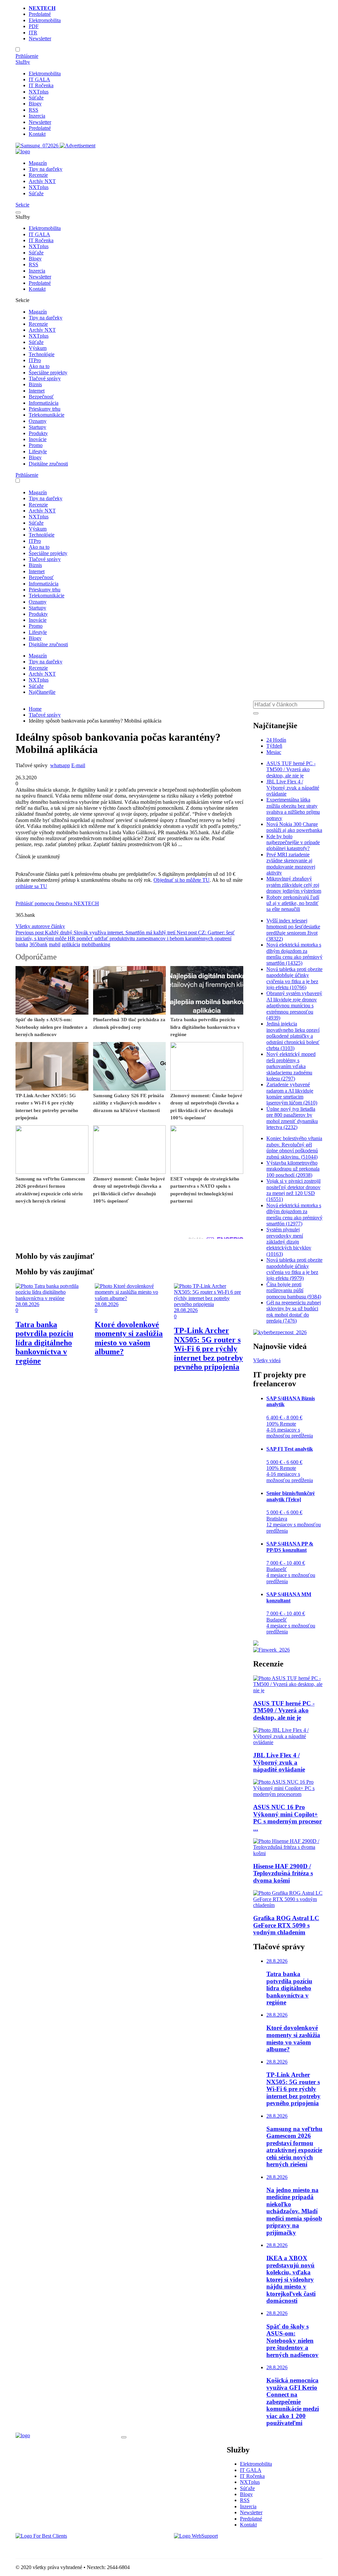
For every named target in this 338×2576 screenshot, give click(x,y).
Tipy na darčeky (46, 169)
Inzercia (37, 116)
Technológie (42, 354)
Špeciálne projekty (48, 373)
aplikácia (71, 944)
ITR (33, 33)
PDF (34, 26)
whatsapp (60, 765)
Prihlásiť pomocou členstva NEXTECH (57, 903)
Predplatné (40, 14)
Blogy (35, 104)
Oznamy (38, 421)
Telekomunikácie (47, 415)
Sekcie (22, 205)
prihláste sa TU (31, 886)
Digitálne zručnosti (48, 464)
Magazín (38, 163)
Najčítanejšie (42, 692)
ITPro (35, 360)
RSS (34, 110)
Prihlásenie (27, 56)
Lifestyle (38, 451)
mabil (55, 944)
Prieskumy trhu (45, 409)
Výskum (38, 348)
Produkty (38, 433)
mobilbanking (96, 944)
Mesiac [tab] (274, 752)
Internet (37, 391)
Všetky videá (267, 1360)
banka (22, 944)
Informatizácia (44, 403)
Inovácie (38, 439)
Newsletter (40, 38)
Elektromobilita (45, 20)
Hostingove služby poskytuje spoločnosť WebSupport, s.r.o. (236, 2547)
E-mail (78, 765)
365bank (38, 944)
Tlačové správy (45, 378)
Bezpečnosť (41, 397)
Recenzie (38, 175)
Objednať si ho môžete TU (182, 880)
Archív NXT (42, 181)
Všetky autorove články (40, 926)
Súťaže (36, 98)
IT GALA (39, 79)
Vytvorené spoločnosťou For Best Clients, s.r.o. (65, 2547)
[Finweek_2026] (271, 1650)
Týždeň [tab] (274, 746)
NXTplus (39, 92)
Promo (36, 445)
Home (35, 709)
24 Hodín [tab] (276, 740)
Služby (23, 62)
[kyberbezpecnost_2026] (280, 1332)
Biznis (35, 384)
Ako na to (39, 366)
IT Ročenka (41, 85)
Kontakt (37, 134)
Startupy (37, 427)
